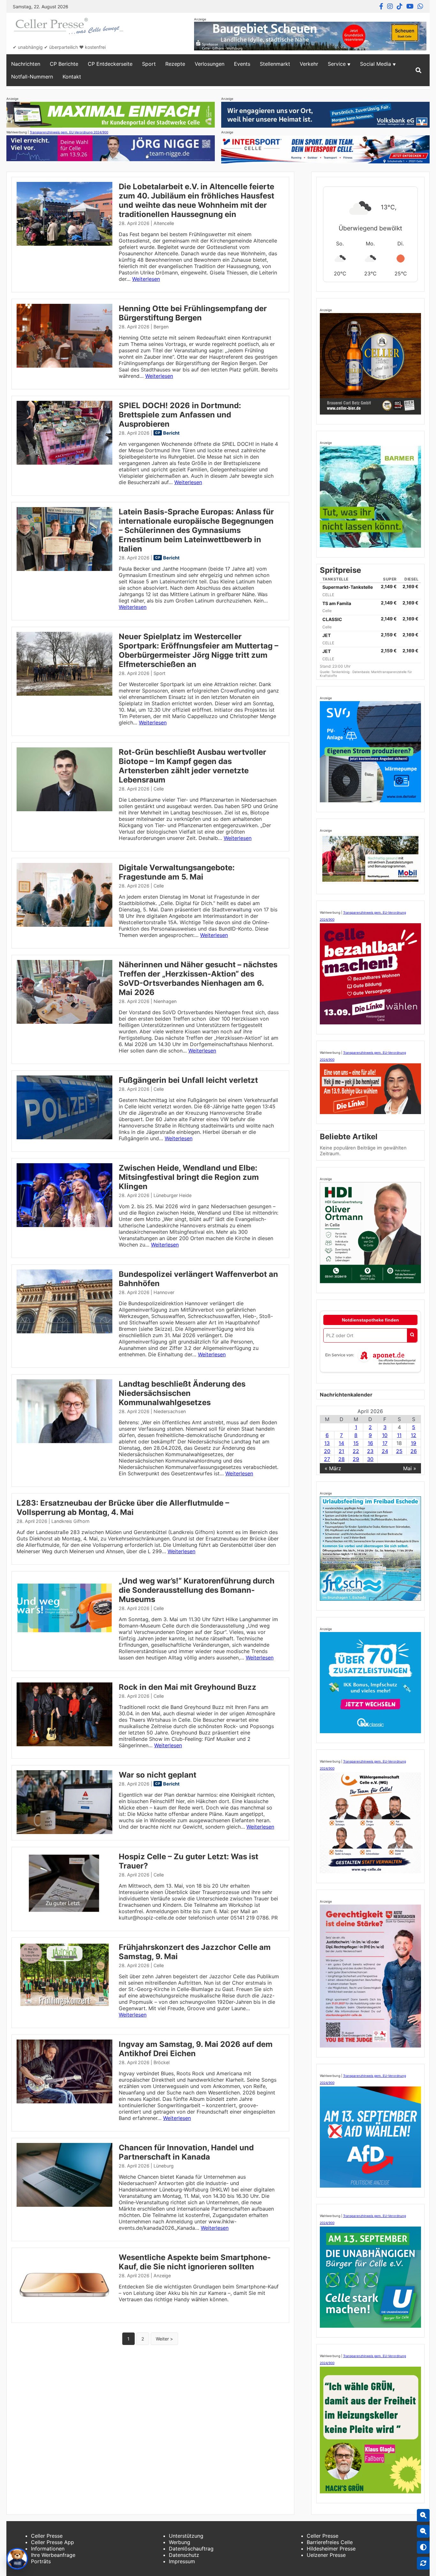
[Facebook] (381, 6)
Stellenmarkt (275, 64)
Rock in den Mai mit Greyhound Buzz (188, 1687)
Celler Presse (47, 2536)
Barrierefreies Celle (330, 2542)
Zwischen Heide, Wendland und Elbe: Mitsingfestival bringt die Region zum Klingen (189, 1177)
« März (333, 1468)
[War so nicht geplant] (64, 1832)
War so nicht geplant (158, 1775)
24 (385, 1451)
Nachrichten (26, 64)
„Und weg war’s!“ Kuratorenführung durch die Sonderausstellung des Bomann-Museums (197, 1590)
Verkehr (309, 64)
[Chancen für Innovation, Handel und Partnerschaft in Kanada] (64, 2205)
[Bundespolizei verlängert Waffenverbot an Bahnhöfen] (64, 1331)
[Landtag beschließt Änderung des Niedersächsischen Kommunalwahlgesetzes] (64, 1441)
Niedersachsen (170, 1411)
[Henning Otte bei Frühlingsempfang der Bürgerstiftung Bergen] (64, 366)
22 (356, 1451)
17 (385, 1443)
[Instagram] (390, 6)
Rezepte (175, 64)
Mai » (410, 1468)
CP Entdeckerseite (110, 64)
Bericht (171, 433)
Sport (149, 64)
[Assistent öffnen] (17, 2559)
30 (370, 1459)
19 (413, 1443)
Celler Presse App (53, 2542)
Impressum (182, 2561)
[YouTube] (410, 6)
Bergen (161, 327)
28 (342, 1459)
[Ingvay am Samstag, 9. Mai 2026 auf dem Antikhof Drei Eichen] (64, 2101)
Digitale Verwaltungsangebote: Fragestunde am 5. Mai (177, 872)
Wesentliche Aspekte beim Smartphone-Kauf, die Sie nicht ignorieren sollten (195, 2262)
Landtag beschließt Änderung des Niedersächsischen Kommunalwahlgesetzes (182, 1393)
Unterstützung (186, 2536)
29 (356, 1459)
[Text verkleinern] (423, 2531)
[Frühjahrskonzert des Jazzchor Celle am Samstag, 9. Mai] (64, 2004)
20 (327, 1451)
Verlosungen (210, 64)
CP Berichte (64, 64)
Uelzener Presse (326, 2555)
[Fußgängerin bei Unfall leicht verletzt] (64, 1137)
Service (337, 64)
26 (414, 1451)
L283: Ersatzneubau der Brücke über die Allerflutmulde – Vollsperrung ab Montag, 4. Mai (123, 1508)
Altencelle (164, 223)
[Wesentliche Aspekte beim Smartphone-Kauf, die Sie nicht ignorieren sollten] (64, 2315)
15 (356, 1443)
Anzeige (162, 2276)
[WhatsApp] (420, 6)
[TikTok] (400, 6)
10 (385, 1435)
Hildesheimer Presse (331, 2549)
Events (242, 64)
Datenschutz (184, 2555)
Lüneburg (164, 2166)
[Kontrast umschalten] (423, 2547)
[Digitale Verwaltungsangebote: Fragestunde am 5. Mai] (64, 925)
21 (341, 1451)
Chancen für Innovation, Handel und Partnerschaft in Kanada (186, 2152)
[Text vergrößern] (423, 2515)
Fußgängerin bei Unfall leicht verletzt (188, 1080)
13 (327, 1443)
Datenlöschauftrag (191, 2549)
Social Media (376, 64)
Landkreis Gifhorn (70, 1521)
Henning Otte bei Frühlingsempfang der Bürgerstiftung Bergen (193, 313)
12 (413, 1435)
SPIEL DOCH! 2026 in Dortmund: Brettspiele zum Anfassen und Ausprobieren (180, 415)
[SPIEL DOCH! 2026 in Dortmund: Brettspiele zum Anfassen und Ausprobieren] (64, 463)
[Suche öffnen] (418, 70)
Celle (159, 789)
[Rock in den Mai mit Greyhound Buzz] (64, 1744)
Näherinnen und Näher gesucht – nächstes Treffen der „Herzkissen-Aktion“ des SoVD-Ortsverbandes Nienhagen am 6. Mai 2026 (198, 978)
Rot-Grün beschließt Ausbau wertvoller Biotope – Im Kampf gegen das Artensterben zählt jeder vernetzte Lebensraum (192, 766)
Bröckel (162, 2062)
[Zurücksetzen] (423, 2563)
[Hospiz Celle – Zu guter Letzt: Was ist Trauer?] (64, 1914)
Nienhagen (165, 1001)
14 (341, 1443)
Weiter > (164, 2339)
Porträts (41, 2561)
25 (399, 1451)
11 (399, 1435)
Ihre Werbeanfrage (53, 2555)
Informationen (48, 2549)
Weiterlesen (146, 279)
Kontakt (72, 77)
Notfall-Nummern (32, 77)
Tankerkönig (341, 672)
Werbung (180, 2542)
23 (370, 1451)
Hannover (164, 1292)
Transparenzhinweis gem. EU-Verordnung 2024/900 (69, 132)
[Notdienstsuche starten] (412, 1335)
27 (327, 1459)
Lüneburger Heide (173, 1195)
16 (370, 1443)
